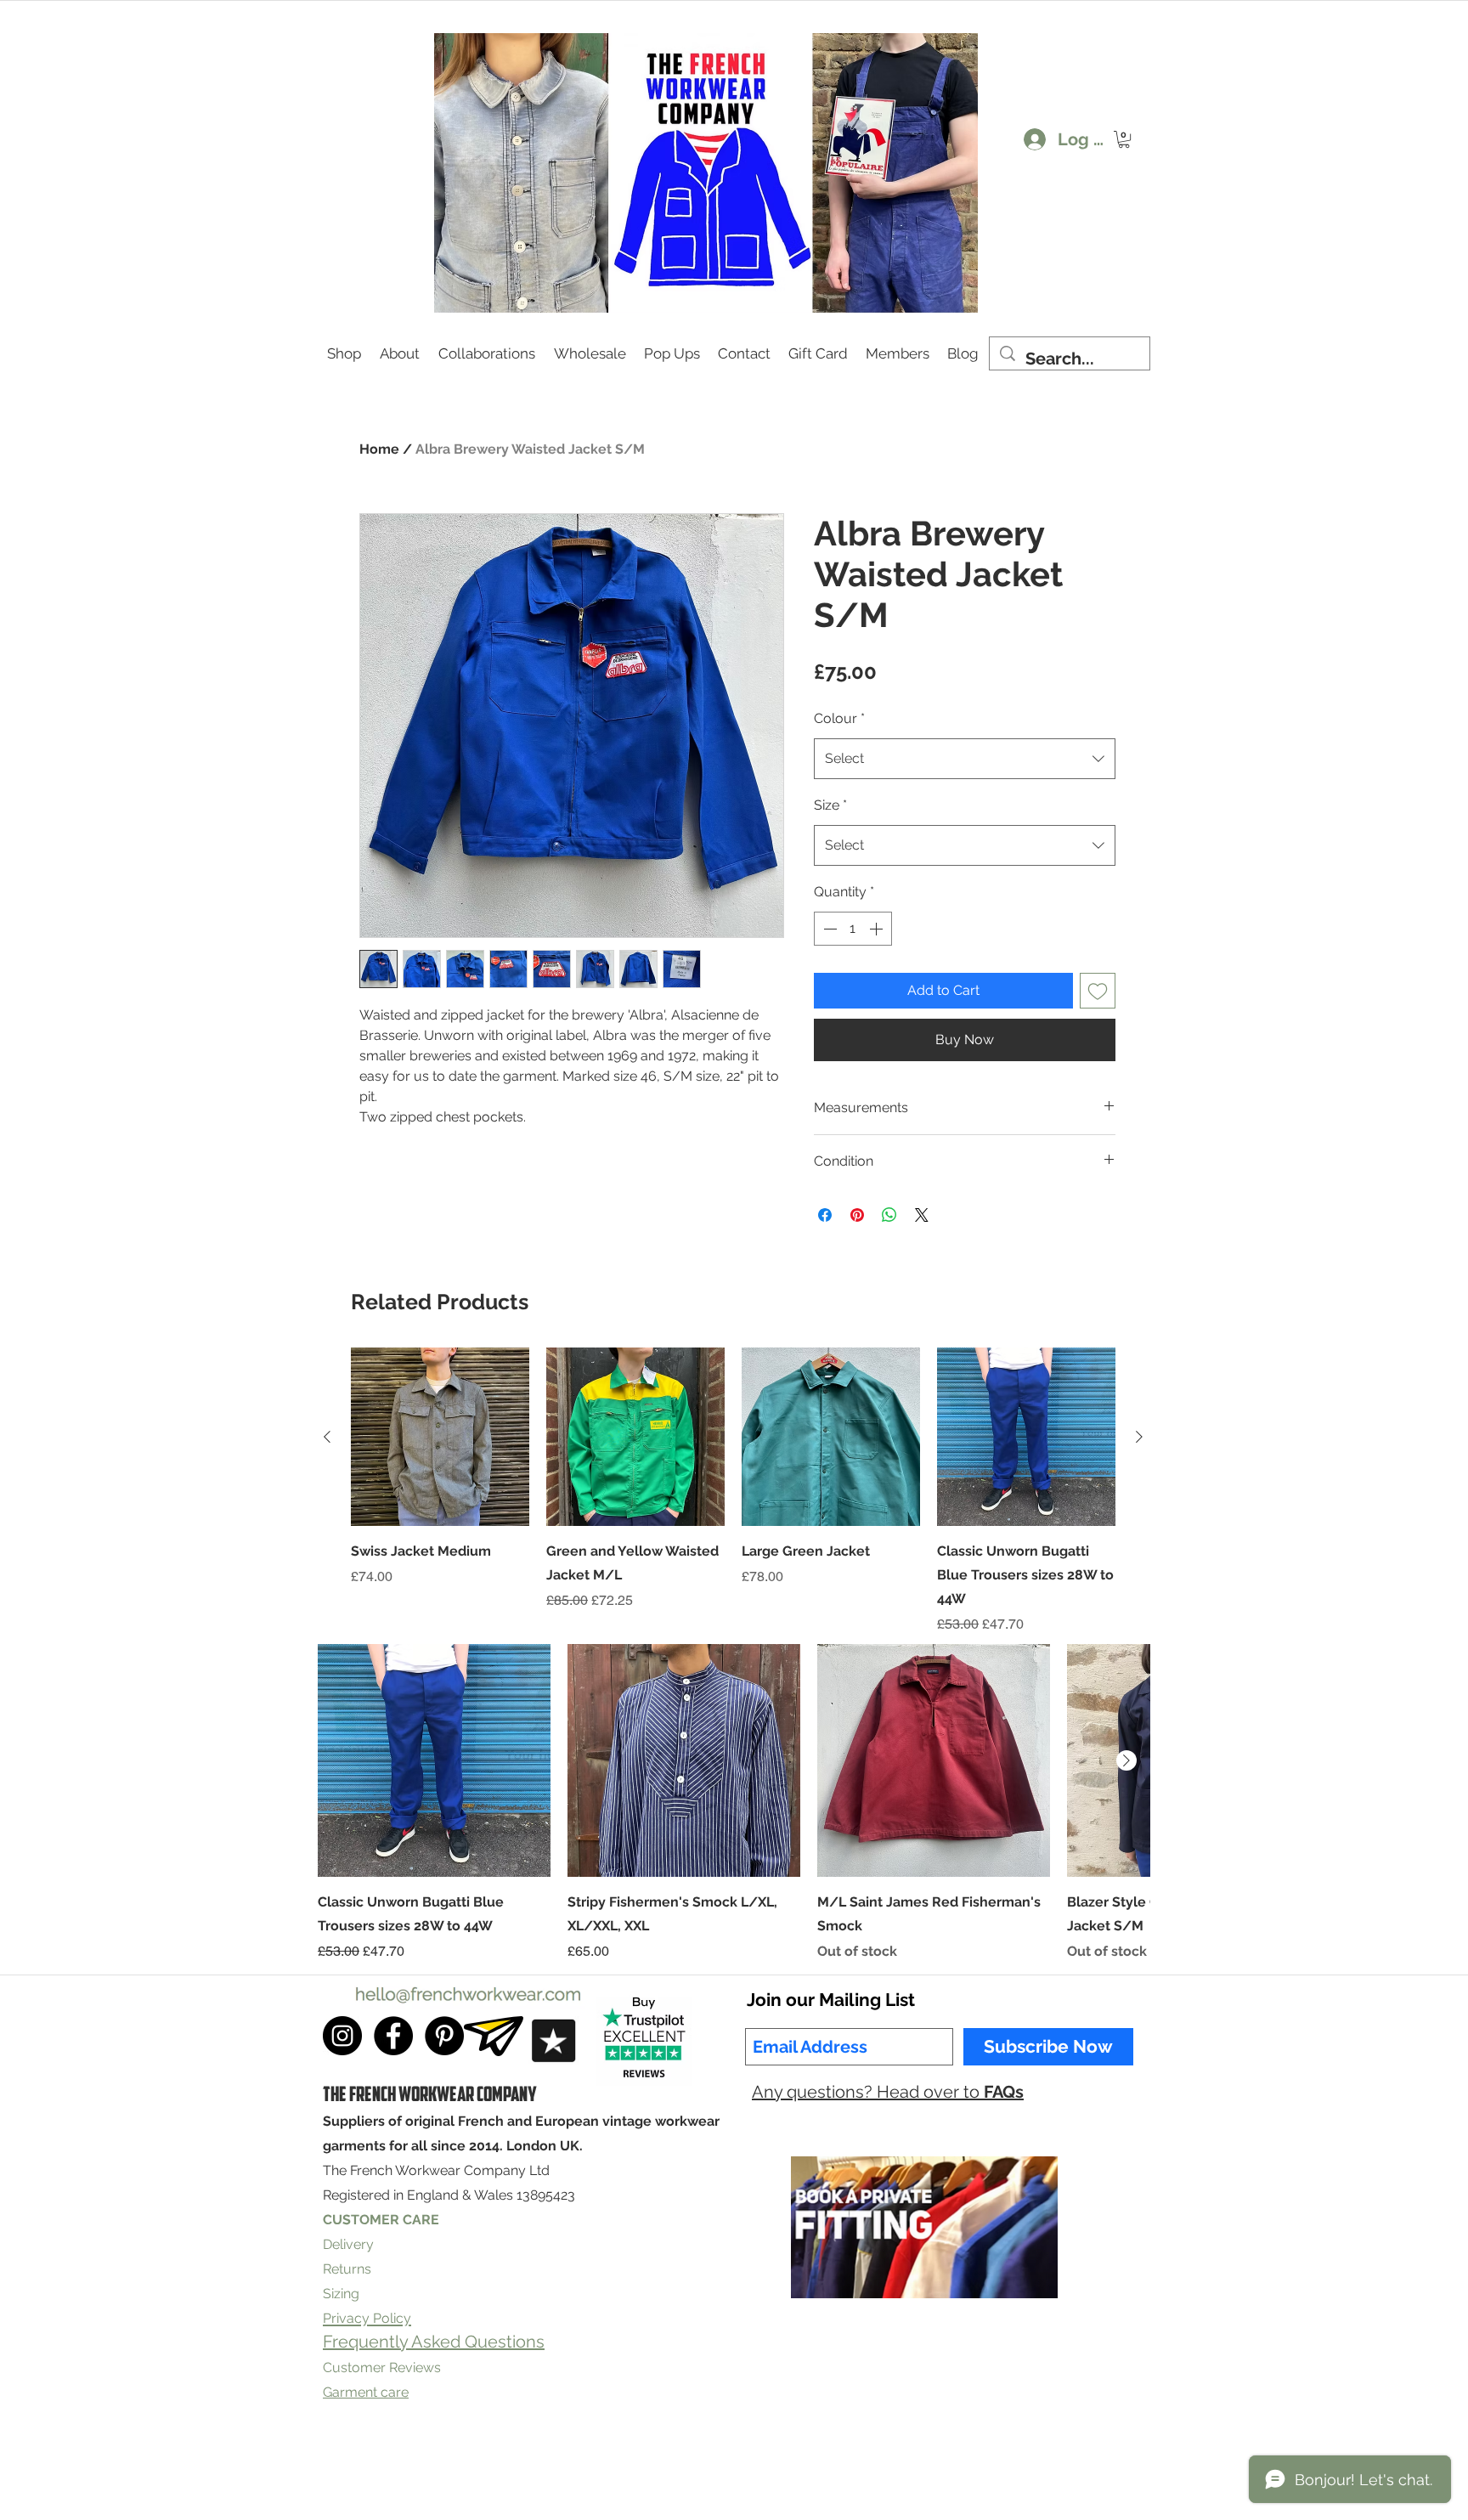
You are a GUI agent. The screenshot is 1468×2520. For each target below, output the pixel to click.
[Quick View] (440, 1437)
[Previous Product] (327, 1437)
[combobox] (965, 759)
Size (830, 805)
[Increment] (878, 929)
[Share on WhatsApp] (889, 1215)
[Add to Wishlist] (1098, 991)
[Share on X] (922, 1215)
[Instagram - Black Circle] (342, 2036)
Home (379, 449)
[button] (1124, 139)
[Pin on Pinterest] (857, 1215)
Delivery (348, 2244)
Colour (839, 718)
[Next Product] (1139, 1437)
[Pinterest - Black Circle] (444, 2036)
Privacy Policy (598, 2463)
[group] (733, 1491)
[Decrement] (828, 929)
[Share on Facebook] (825, 1215)
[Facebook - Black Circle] (393, 2036)
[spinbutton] (853, 929)
